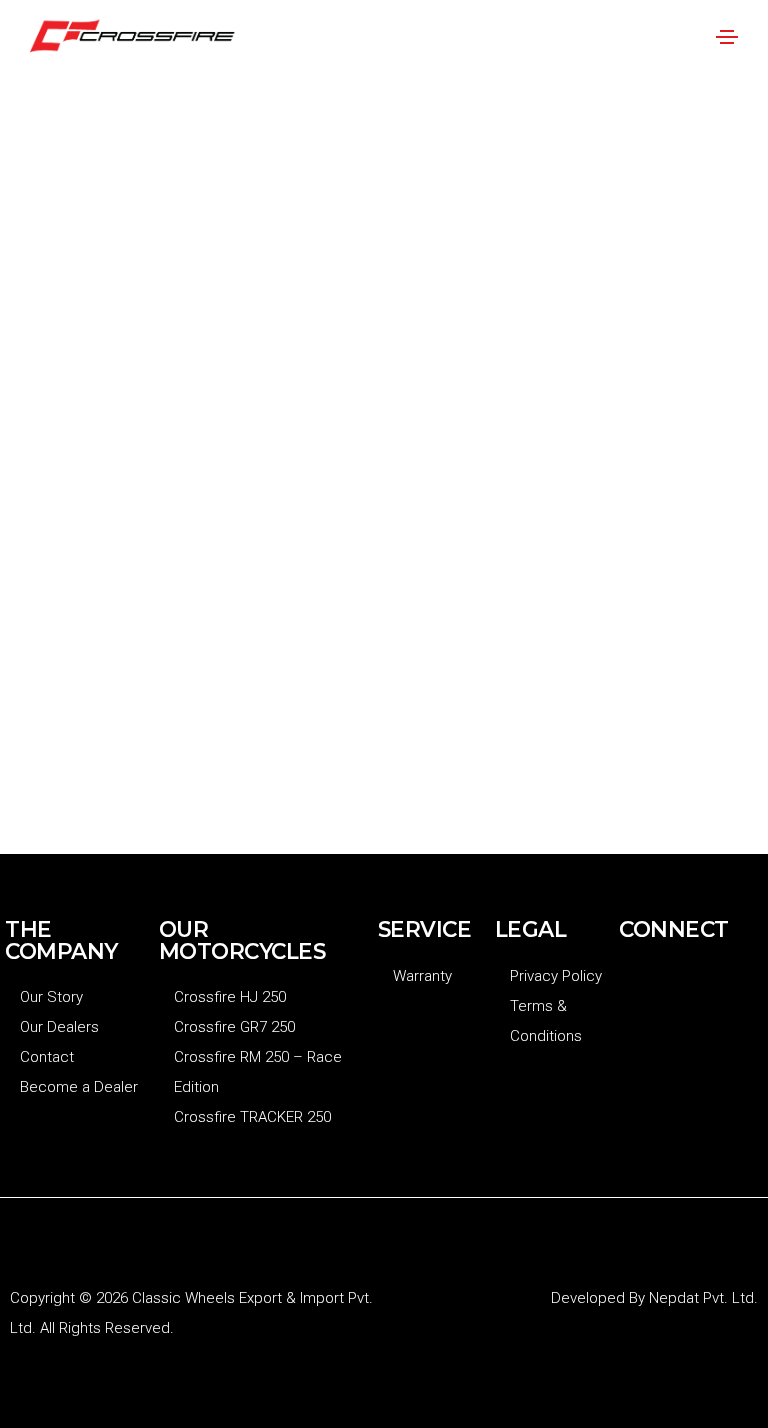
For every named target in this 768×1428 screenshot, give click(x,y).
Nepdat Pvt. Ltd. (703, 1298)
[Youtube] (644, 1036)
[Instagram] (699, 986)
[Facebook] (644, 986)
